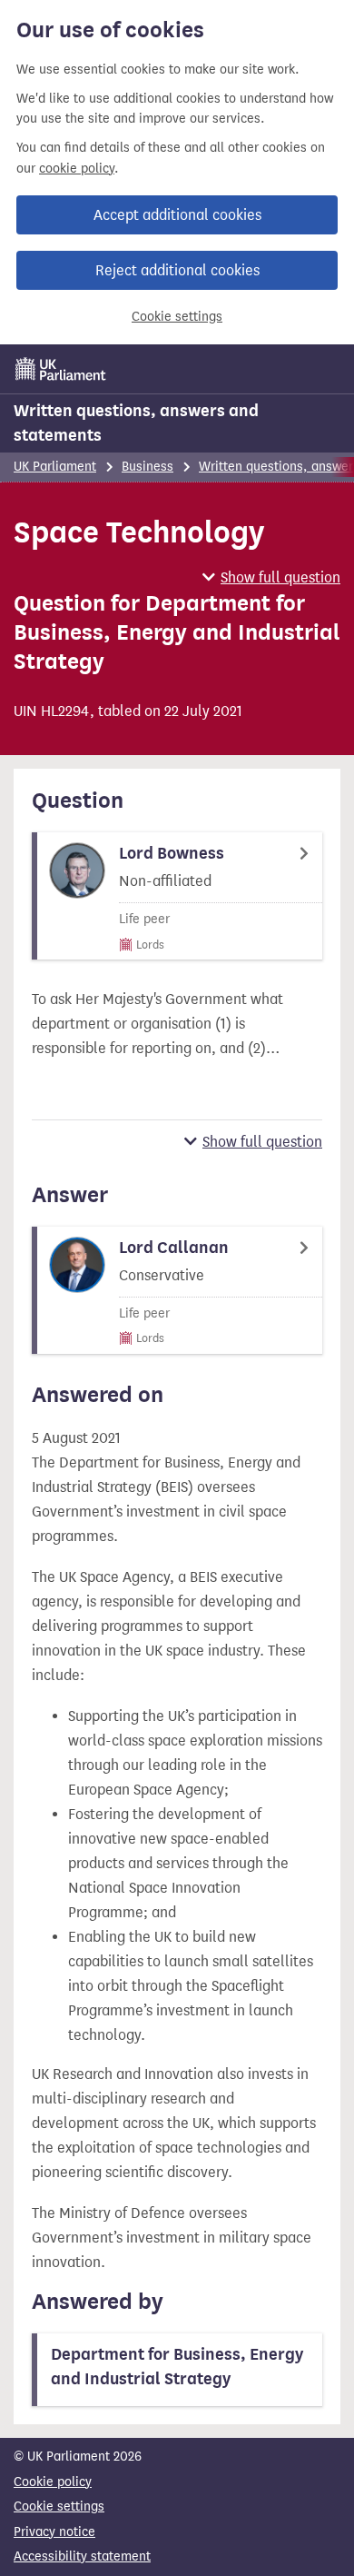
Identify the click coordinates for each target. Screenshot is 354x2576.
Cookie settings (177, 317)
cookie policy (77, 169)
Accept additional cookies (177, 215)
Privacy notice (54, 2532)
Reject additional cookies (177, 270)
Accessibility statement (82, 2556)
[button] (271, 577)
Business (147, 467)
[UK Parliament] (61, 369)
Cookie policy (53, 2482)
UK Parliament (55, 467)
